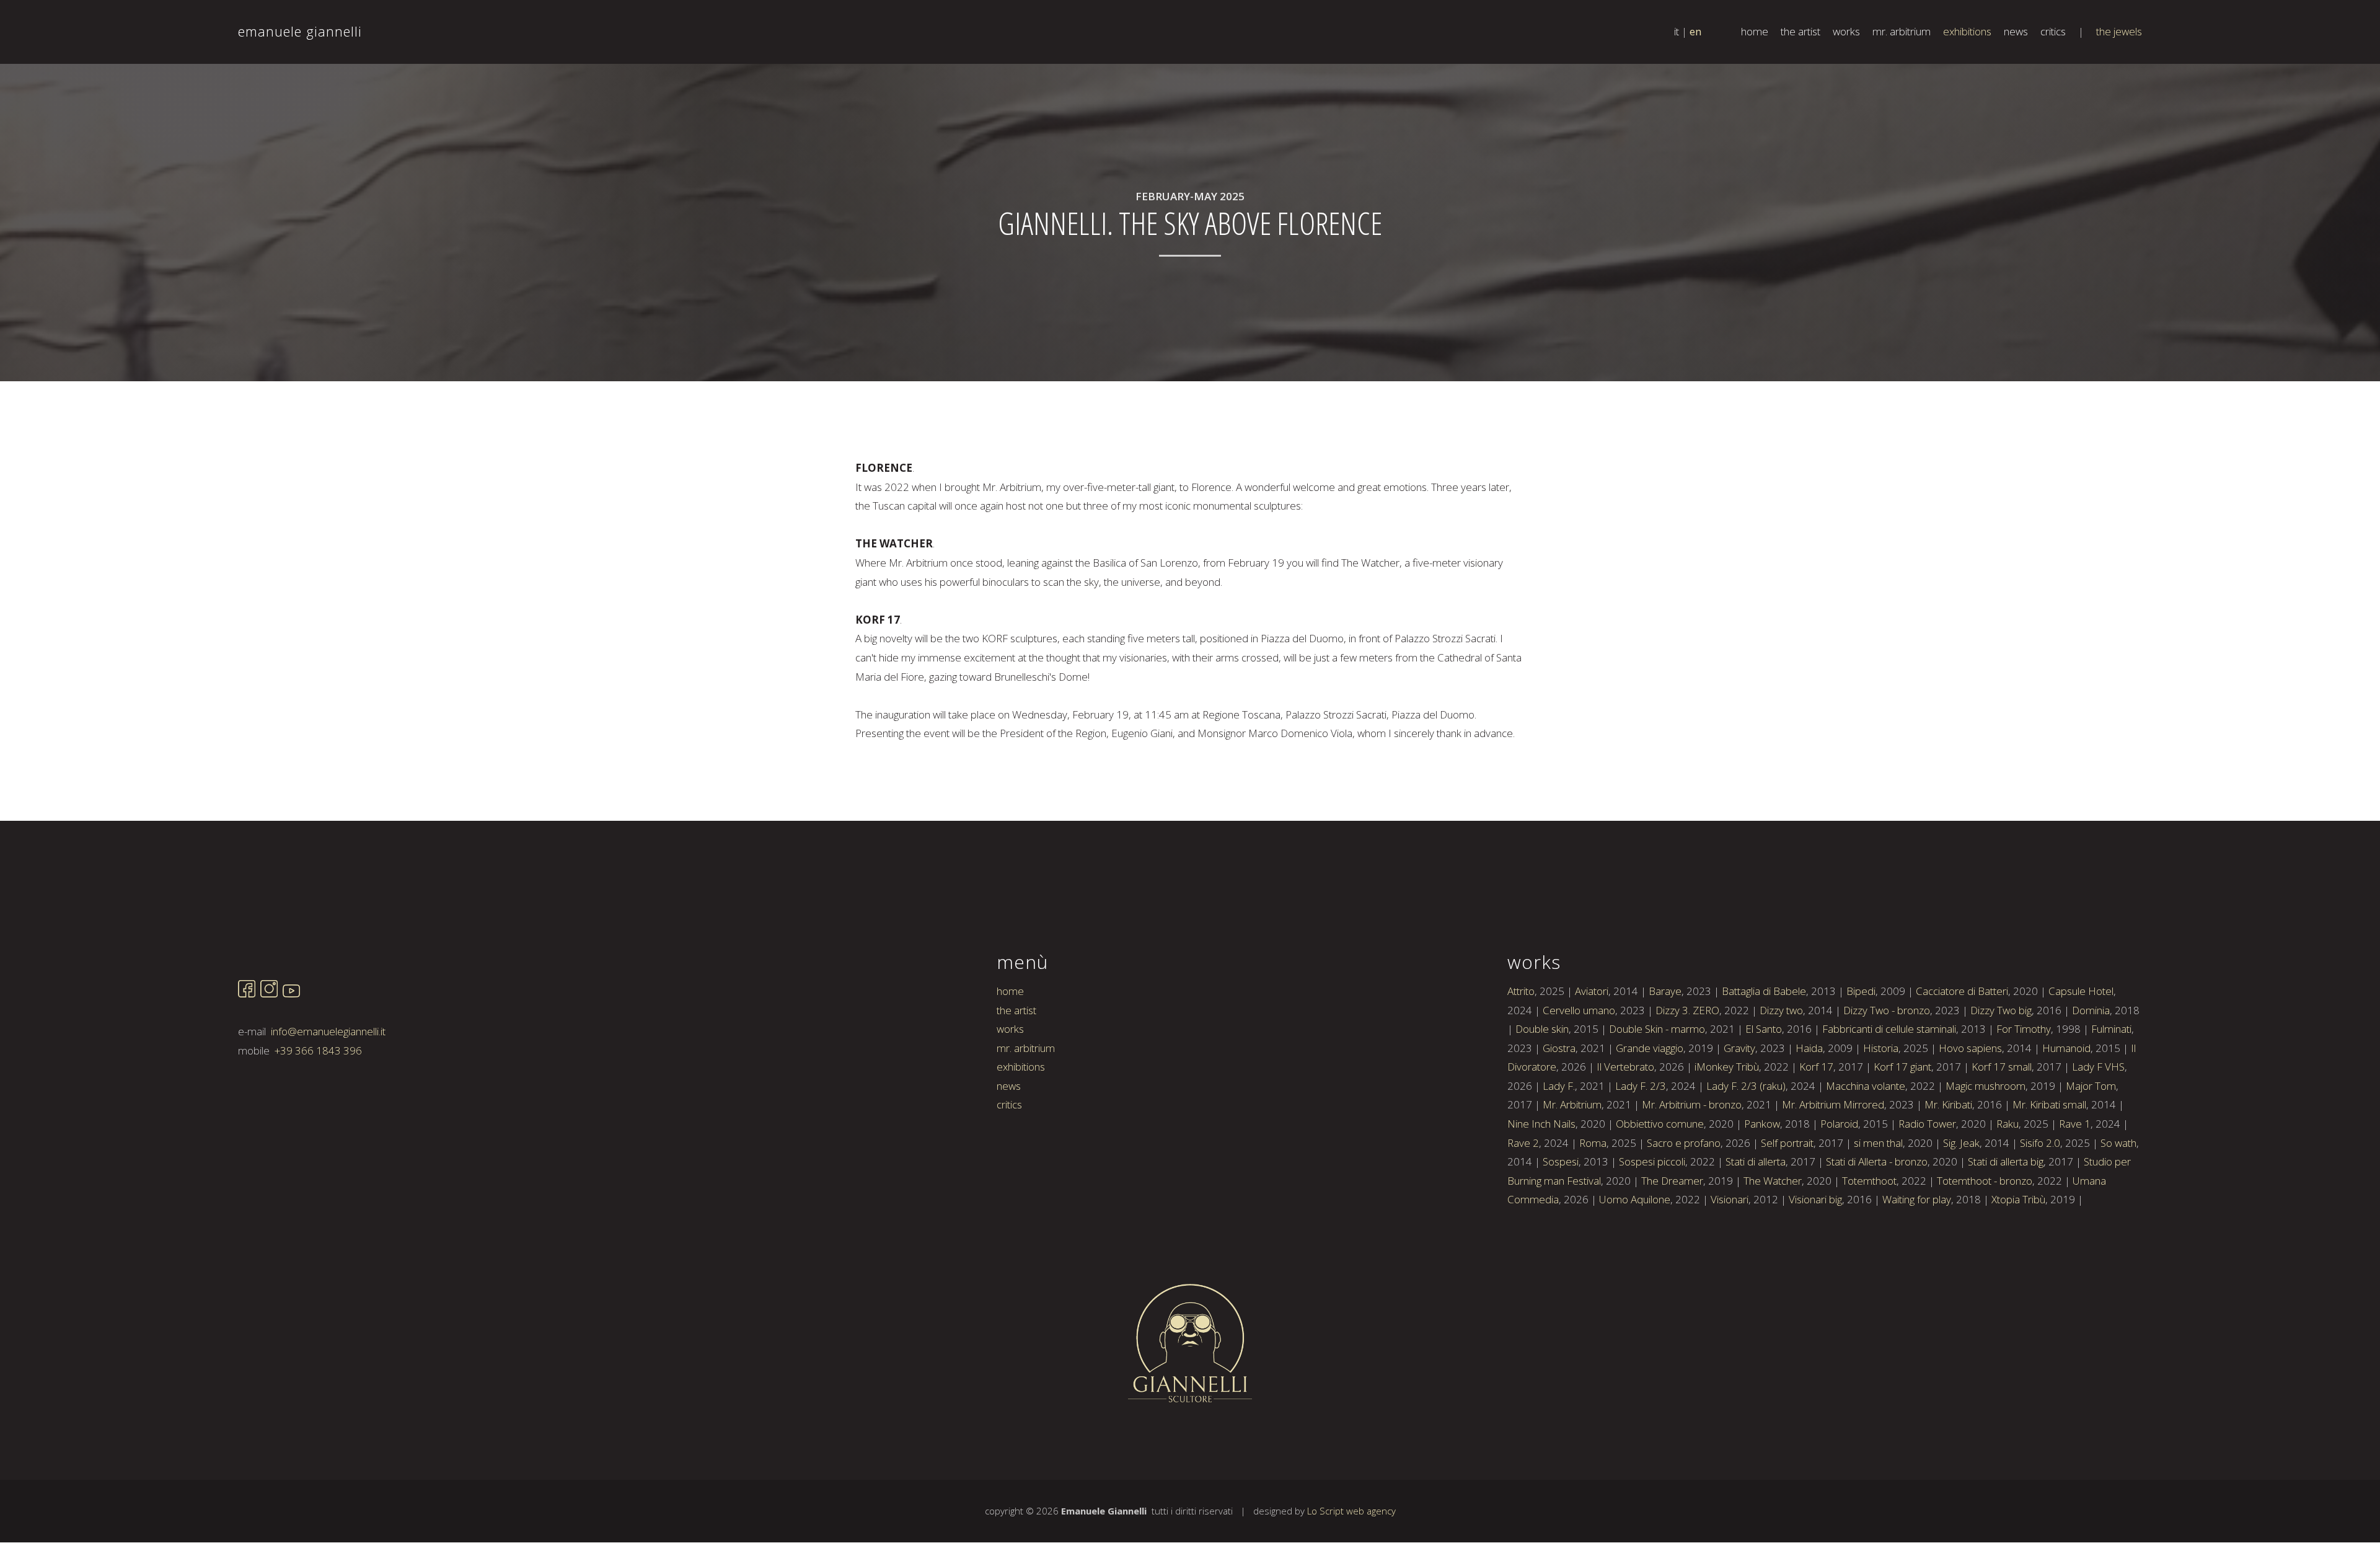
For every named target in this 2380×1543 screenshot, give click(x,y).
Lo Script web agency (1351, 1511)
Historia (1881, 1048)
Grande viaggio (1650, 1048)
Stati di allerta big (2006, 1161)
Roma (1593, 1143)
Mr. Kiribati (1948, 1104)
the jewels (2119, 31)
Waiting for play (1917, 1199)
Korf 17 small (2002, 1067)
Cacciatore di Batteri (1962, 991)
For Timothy (2024, 1029)
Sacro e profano (1684, 1143)
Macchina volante (1866, 1086)
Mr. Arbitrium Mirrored (1833, 1104)
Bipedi (1861, 991)
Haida (1809, 1048)
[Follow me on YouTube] (291, 993)
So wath (2118, 1143)
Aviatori (1592, 991)
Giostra (1559, 1048)
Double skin (1542, 1029)
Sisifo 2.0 (2040, 1143)
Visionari (1730, 1199)
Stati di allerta (1756, 1161)
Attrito (1521, 991)
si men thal (1878, 1143)
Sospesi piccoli (1652, 1161)
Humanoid (2066, 1048)
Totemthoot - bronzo (1985, 1181)
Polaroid (1839, 1124)
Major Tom (2091, 1086)
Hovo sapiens (1970, 1048)
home (1755, 31)
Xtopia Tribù (2018, 1199)
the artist (1800, 31)
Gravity (1739, 1048)
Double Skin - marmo (1657, 1029)
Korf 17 (1816, 1067)
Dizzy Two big (2001, 1010)
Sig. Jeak (1961, 1143)
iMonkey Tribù (1727, 1067)
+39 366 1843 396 (318, 1050)
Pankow (1762, 1124)
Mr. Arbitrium (1572, 1104)
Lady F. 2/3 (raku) (1746, 1086)
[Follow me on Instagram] (269, 993)
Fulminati (2111, 1029)
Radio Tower (1927, 1124)
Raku (2008, 1124)
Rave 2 (1523, 1143)
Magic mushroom (1986, 1086)
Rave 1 (2075, 1124)
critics (2053, 31)
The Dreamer (1672, 1181)
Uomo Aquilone (1635, 1199)
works (1846, 31)
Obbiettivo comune (1660, 1124)
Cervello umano (1579, 1010)
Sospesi (1561, 1161)
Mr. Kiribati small (2049, 1104)
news (2016, 31)
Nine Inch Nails (1541, 1124)
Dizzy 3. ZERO (1687, 1010)
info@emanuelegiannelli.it (328, 1031)
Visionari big (1815, 1199)
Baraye (1665, 991)
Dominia (2091, 1010)
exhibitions (1967, 31)
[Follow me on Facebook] (247, 993)
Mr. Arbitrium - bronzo (1692, 1104)
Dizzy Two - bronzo (1887, 1010)
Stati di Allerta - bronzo (1877, 1161)
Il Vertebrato (1625, 1067)
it (1677, 31)
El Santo (1764, 1029)
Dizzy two (1781, 1010)
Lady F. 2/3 (1641, 1086)
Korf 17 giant (1902, 1067)
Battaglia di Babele (1764, 991)
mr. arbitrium (1902, 31)
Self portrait (1787, 1143)
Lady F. (1559, 1086)
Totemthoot (1869, 1181)
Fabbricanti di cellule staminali (1889, 1029)
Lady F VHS (2098, 1067)
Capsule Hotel (2081, 991)
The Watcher (1773, 1181)
